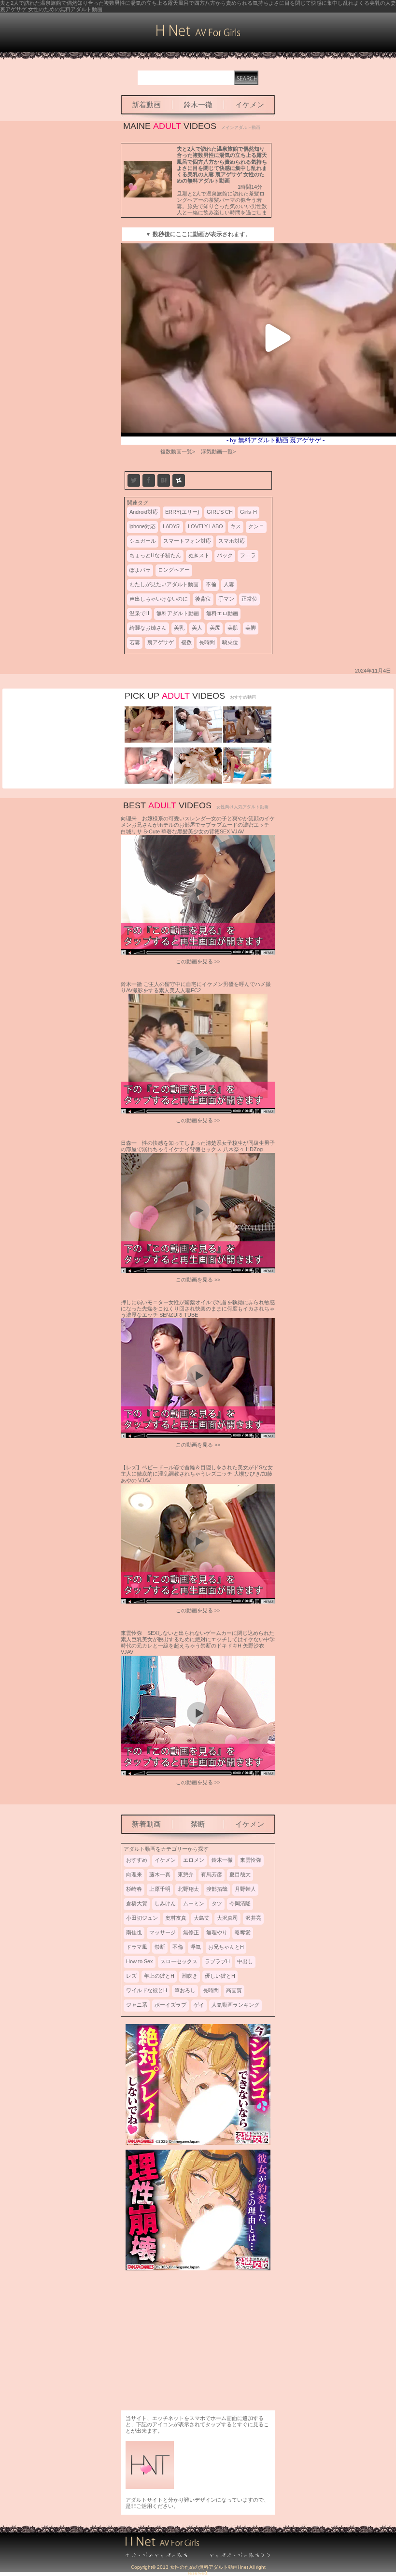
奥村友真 (176, 1918)
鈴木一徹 (198, 105)
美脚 (251, 628)
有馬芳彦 (212, 1874)
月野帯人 (245, 1889)
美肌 (233, 628)
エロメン (194, 1860)
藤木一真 (160, 1874)
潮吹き (190, 1976)
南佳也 (134, 1932)
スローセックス (179, 1961)
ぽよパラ (140, 570)
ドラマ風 (137, 1947)
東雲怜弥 (251, 1860)
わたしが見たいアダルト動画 (164, 584)
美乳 (179, 628)
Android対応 (144, 512)
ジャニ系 (137, 2005)
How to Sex (140, 1961)
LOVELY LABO (205, 526)
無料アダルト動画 (178, 613)
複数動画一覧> (178, 451)
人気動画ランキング (235, 2005)
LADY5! (172, 526)
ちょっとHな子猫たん (155, 555)
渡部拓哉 (217, 1889)
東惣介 (186, 1874)
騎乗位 (230, 642)
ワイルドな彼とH (147, 1990)
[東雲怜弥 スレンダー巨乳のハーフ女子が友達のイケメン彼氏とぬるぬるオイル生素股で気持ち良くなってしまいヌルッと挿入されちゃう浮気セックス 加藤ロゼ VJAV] (247, 782)
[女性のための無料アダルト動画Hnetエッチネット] (198, 34)
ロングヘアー (174, 570)
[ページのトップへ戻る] (162, 2556)
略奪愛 (243, 1932)
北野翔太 (188, 1889)
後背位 (203, 599)
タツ (217, 1903)
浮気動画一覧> (218, 451)
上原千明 (160, 1889)
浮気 (196, 1947)
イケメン (250, 105)
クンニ (256, 526)
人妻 (229, 584)
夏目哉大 (240, 1874)
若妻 (135, 642)
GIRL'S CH (220, 512)
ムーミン (194, 1903)
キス (236, 526)
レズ (131, 1976)
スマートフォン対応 (187, 541)
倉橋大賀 (137, 1903)
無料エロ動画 (222, 613)
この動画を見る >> (198, 961)
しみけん (165, 1903)
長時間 (207, 642)
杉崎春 (134, 1889)
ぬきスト (199, 555)
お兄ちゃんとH (226, 1947)
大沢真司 (227, 1918)
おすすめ (137, 1860)
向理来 (134, 1874)
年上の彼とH (159, 1976)
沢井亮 (253, 1918)
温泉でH (139, 613)
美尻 (215, 628)
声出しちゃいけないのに (159, 599)
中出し (245, 1961)
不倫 (211, 584)
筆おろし (185, 1990)
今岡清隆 (240, 1903)
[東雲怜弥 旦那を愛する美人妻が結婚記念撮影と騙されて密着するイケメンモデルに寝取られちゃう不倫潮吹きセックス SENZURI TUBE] (149, 782)
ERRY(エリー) (182, 512)
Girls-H (248, 512)
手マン (226, 599)
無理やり (217, 1932)
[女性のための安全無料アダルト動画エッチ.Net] (234, 2556)
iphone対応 (142, 526)
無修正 (191, 1932)
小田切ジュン (142, 1918)
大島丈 (202, 1918)
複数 (186, 642)
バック (225, 555)
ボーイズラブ (170, 2005)
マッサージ (163, 1932)
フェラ (248, 555)
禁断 (198, 1824)
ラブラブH (217, 1961)
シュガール (143, 541)
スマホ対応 (232, 541)
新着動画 (146, 105)
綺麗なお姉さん (148, 628)
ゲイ (199, 2005)
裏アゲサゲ (161, 642)
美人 (197, 628)
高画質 (234, 1990)
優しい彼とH (220, 1976)
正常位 (249, 599)
